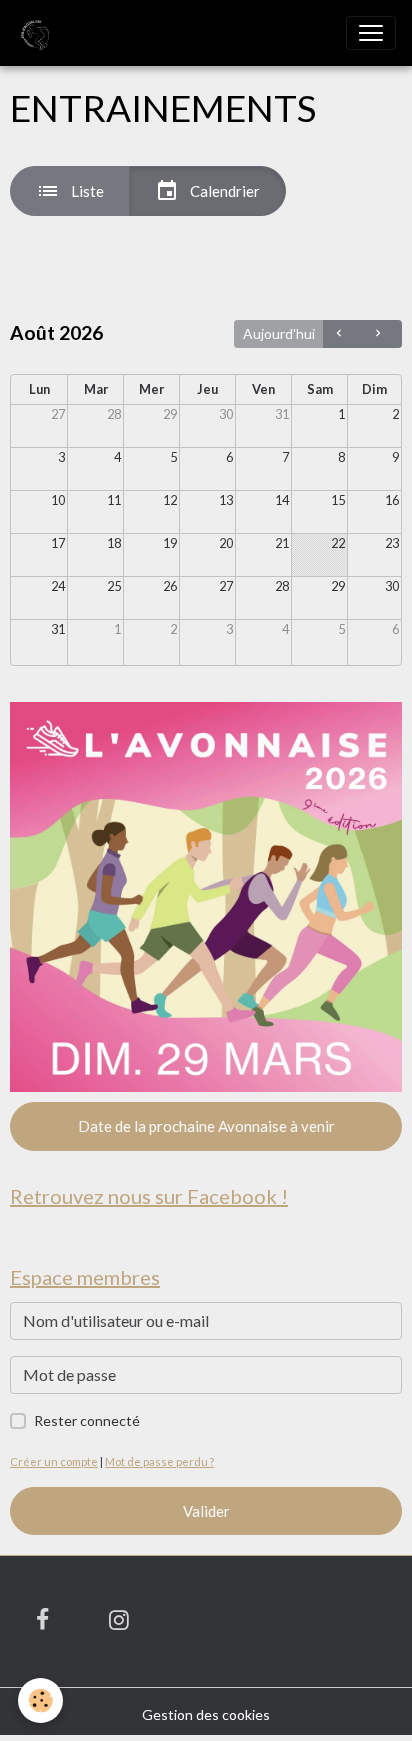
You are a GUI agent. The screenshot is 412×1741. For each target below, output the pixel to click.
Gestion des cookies (206, 1714)
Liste (86, 191)
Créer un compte (54, 1461)
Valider (206, 1511)
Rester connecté (87, 1420)
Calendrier (223, 191)
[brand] (36, 33)
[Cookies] (40, 1700)
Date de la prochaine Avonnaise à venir (206, 1126)
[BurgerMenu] (371, 33)
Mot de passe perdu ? (159, 1461)
